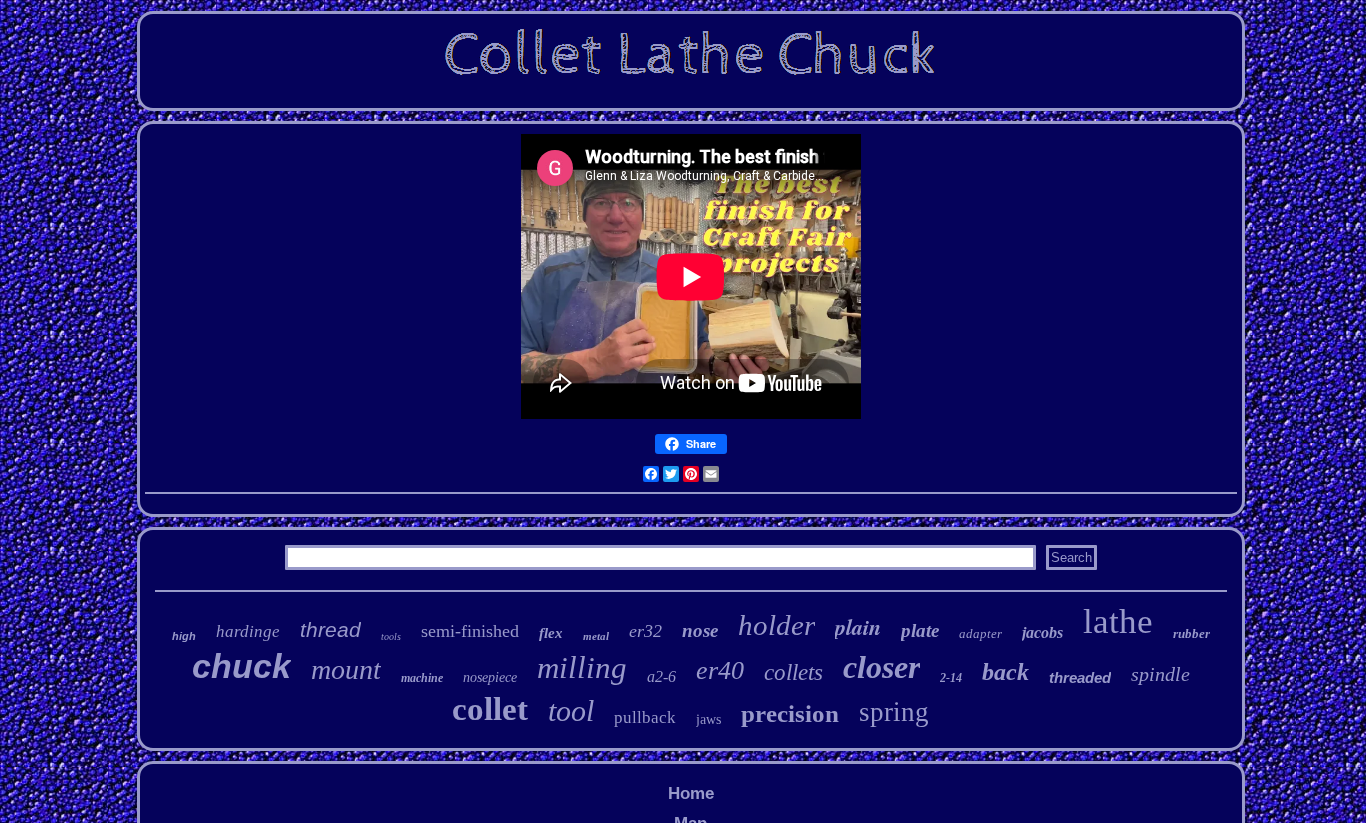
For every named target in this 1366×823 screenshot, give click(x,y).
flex (551, 633)
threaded (1080, 677)
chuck (241, 666)
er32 (645, 631)
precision (790, 713)
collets (793, 672)
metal (596, 636)
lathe (1118, 621)
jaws (708, 719)
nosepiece (490, 677)
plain (858, 626)
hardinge (248, 631)
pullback (645, 717)
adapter (980, 633)
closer (881, 667)
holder (776, 625)
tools (391, 636)
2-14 (951, 678)
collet (490, 709)
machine (422, 678)
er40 (720, 670)
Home (691, 793)
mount (346, 669)
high (184, 636)
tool (571, 710)
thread (330, 629)
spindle (1160, 674)
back (1005, 672)
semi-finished (470, 631)
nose (700, 630)
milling (582, 667)
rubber (1191, 633)
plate (920, 630)
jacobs (1042, 632)
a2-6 (661, 676)
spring (894, 712)
